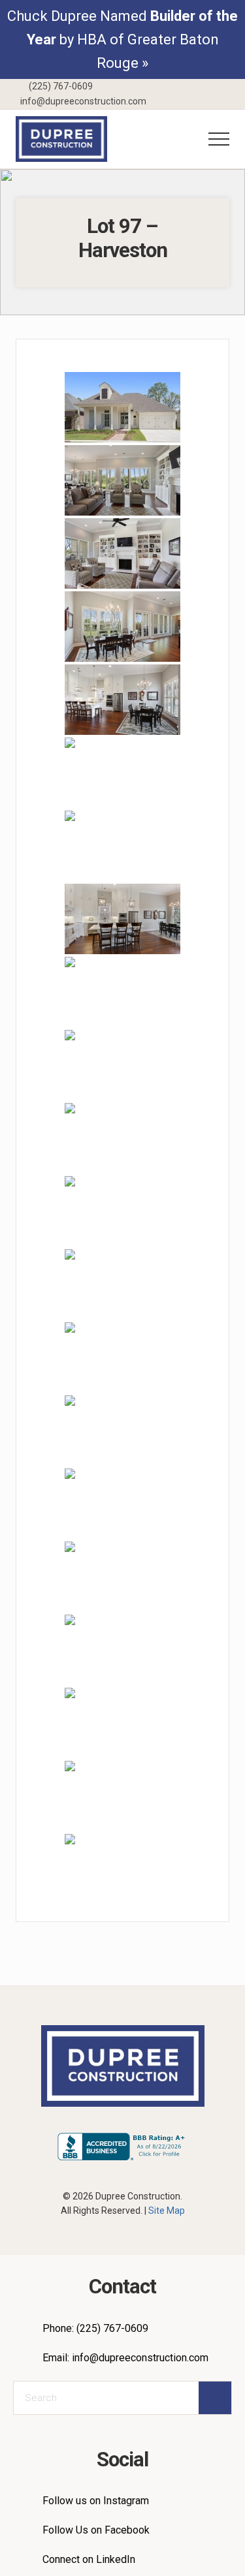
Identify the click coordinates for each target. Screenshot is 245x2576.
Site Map (167, 2211)
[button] (219, 139)
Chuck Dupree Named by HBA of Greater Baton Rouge (122, 39)
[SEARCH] (215, 2398)
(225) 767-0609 (60, 86)
